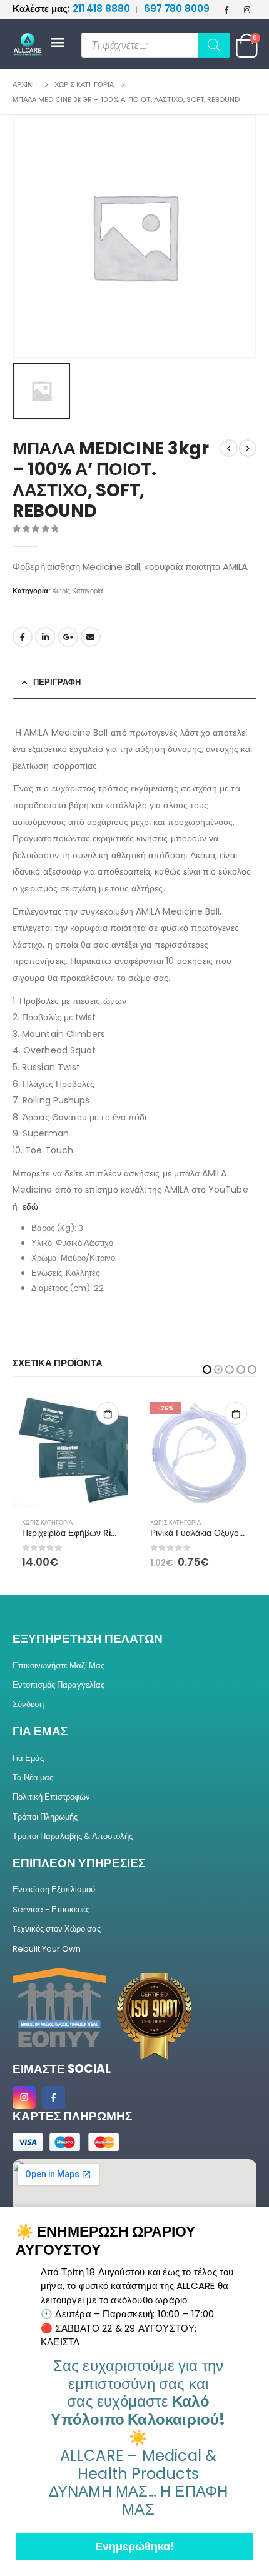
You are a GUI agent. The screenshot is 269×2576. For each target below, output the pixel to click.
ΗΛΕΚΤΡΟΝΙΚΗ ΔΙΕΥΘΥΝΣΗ (91, 637)
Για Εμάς (28, 1758)
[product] (199, 1451)
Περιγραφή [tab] (57, 682)
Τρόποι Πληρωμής (45, 1817)
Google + (68, 637)
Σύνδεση (28, 1704)
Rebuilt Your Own (47, 1949)
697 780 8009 (177, 8)
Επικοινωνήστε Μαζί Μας (58, 1666)
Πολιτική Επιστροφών (51, 1797)
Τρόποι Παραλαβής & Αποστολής (73, 1836)
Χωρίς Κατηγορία (77, 591)
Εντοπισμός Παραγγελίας (58, 1685)
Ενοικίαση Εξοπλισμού (54, 1889)
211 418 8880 (72, 8)
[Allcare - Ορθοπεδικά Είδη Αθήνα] (31, 45)
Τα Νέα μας (33, 1777)
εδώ (30, 1206)
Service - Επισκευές (51, 1909)
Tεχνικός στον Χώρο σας (57, 1929)
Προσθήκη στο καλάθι (108, 1413)
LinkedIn (45, 637)
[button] (207, 1370)
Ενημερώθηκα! (135, 2546)
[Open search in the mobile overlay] (155, 45)
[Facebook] (226, 9)
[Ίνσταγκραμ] (247, 9)
